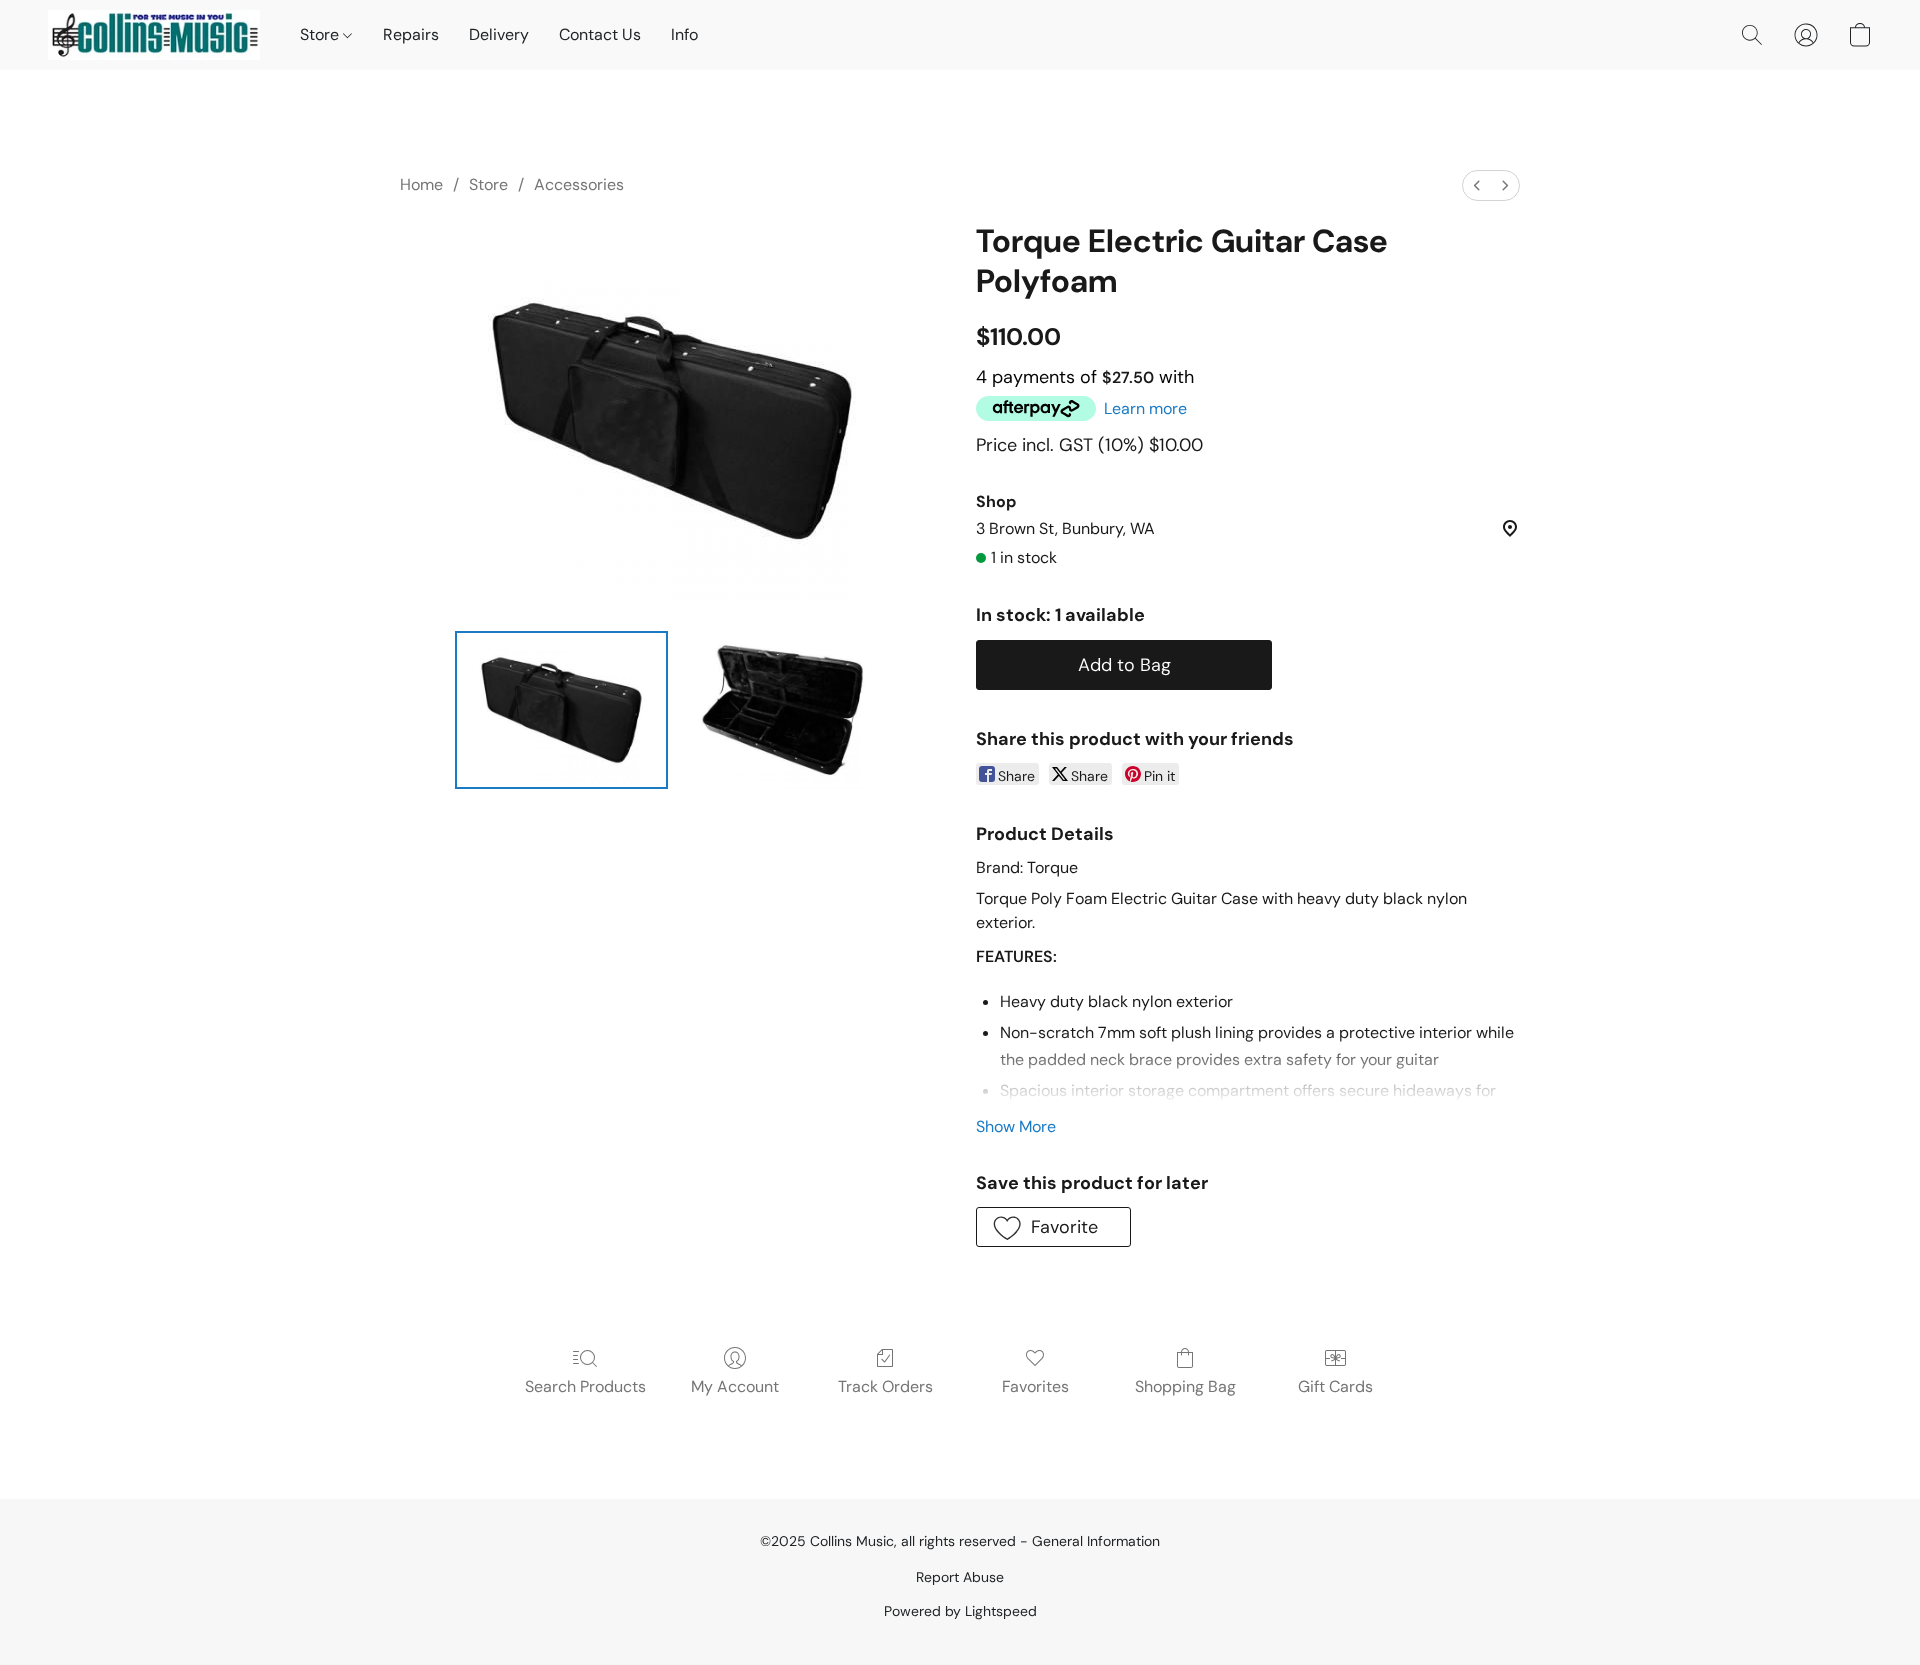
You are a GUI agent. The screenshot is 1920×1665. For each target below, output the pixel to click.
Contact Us (600, 34)
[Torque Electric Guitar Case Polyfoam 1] (782, 710)
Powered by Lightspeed (960, 1611)
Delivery (499, 34)
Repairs (411, 34)
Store (321, 34)
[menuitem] (1477, 185)
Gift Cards (1335, 1386)
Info (684, 34)
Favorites (1035, 1386)
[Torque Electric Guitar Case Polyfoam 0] (561, 710)
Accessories (579, 184)
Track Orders (885, 1386)
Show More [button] (1016, 1126)
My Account (735, 1386)
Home (421, 184)
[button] (154, 35)
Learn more (1145, 408)
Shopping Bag (1185, 1386)
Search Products (585, 1386)
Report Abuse (960, 1577)
